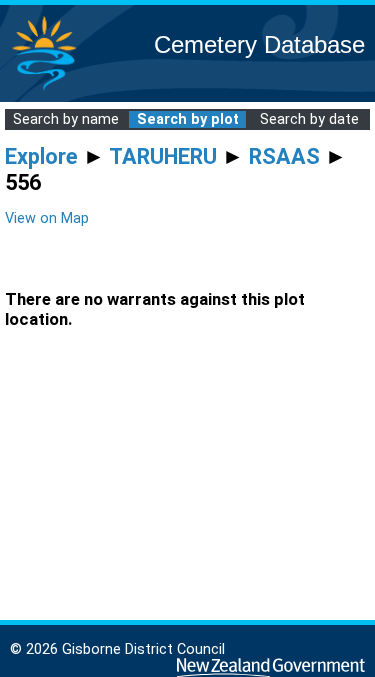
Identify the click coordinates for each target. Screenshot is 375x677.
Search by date (309, 119)
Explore (41, 156)
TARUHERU (163, 156)
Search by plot (188, 119)
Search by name (66, 119)
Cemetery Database (259, 44)
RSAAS (284, 156)
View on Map (47, 218)
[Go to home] (44, 89)
